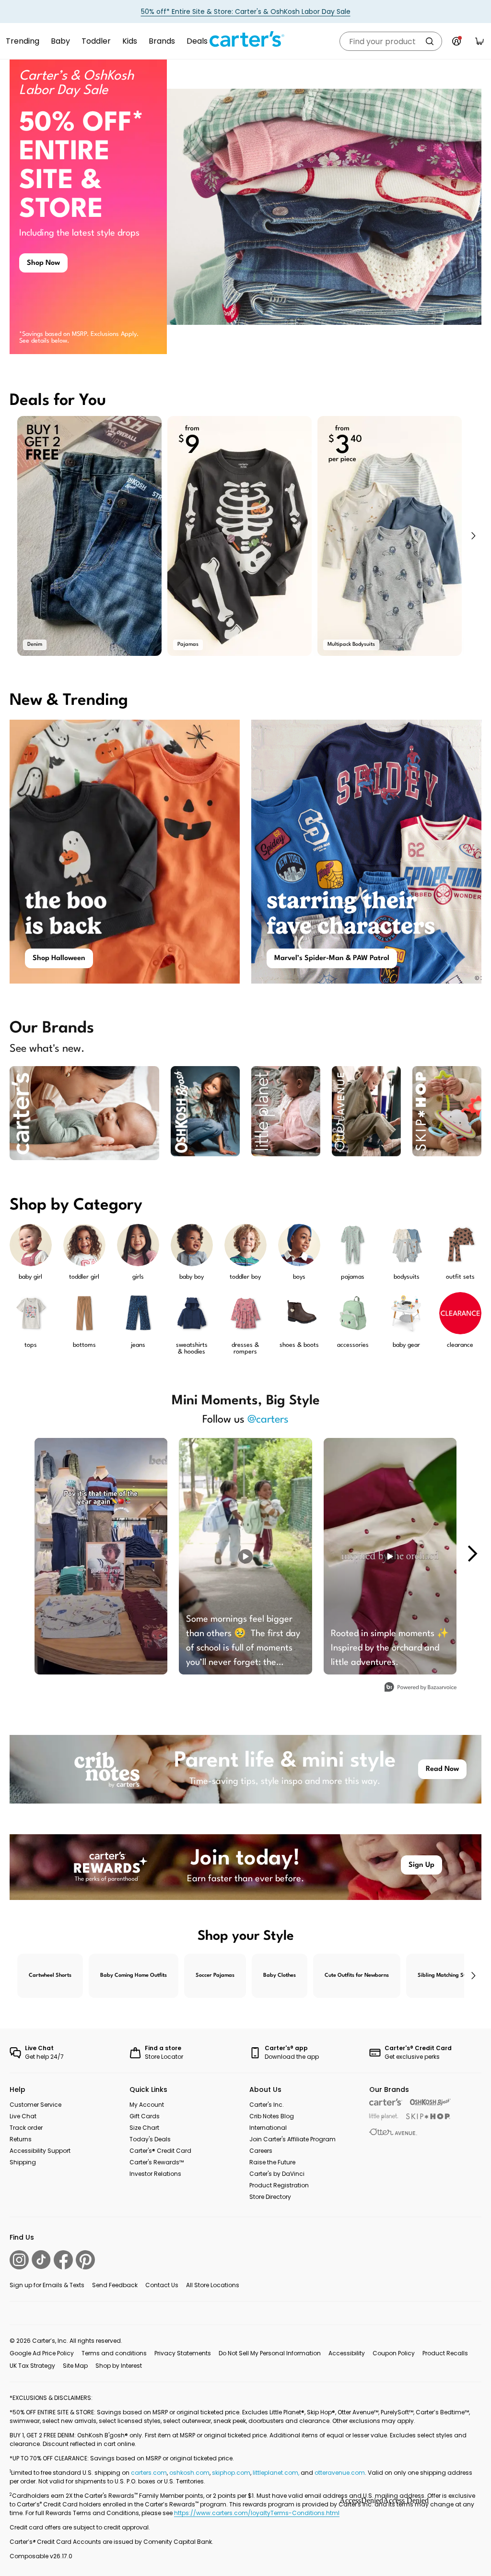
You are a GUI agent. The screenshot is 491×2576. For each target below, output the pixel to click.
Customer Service (35, 2105)
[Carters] (386, 2102)
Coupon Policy (394, 2353)
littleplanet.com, (277, 2473)
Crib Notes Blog (272, 2116)
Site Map (75, 2366)
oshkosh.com (189, 2473)
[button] (473, 536)
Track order (26, 2128)
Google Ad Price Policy (42, 2353)
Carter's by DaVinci (277, 2174)
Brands (162, 41)
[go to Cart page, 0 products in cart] (479, 41)
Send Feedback (115, 2285)
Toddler (96, 41)
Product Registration (279, 2185)
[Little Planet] (384, 2117)
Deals (197, 41)
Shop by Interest (119, 2366)
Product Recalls (445, 2353)
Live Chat (23, 2116)
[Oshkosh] (430, 2102)
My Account (147, 2105)
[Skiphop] (428, 2116)
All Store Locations (213, 2285)
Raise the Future (272, 2162)
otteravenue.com (340, 2473)
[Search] (430, 41)
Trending (23, 41)
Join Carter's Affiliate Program (292, 2139)
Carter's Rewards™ (157, 2162)
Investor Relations (155, 2174)
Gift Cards (145, 2116)
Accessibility (347, 2353)
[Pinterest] (85, 2260)
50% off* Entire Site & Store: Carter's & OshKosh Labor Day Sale (246, 12)
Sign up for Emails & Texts (47, 2285)
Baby (60, 41)
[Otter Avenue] (393, 2132)
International (268, 2128)
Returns (21, 2139)
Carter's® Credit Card (160, 2151)
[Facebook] (63, 2260)
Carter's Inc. (267, 2105)
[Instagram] (19, 2260)
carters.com (149, 2473)
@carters (268, 1420)
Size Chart (144, 2128)
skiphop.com (231, 2473)
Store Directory (270, 2197)
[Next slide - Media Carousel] (472, 1554)
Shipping (23, 2162)
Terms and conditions (114, 2353)
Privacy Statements (183, 2353)
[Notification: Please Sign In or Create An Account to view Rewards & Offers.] (456, 41)
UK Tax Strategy (32, 2366)
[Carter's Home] (245, 39)
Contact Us (162, 2285)
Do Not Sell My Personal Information (270, 2353)
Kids (130, 41)
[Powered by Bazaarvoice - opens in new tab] (421, 1688)
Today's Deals (150, 2139)
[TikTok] (41, 2260)
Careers (261, 2151)
